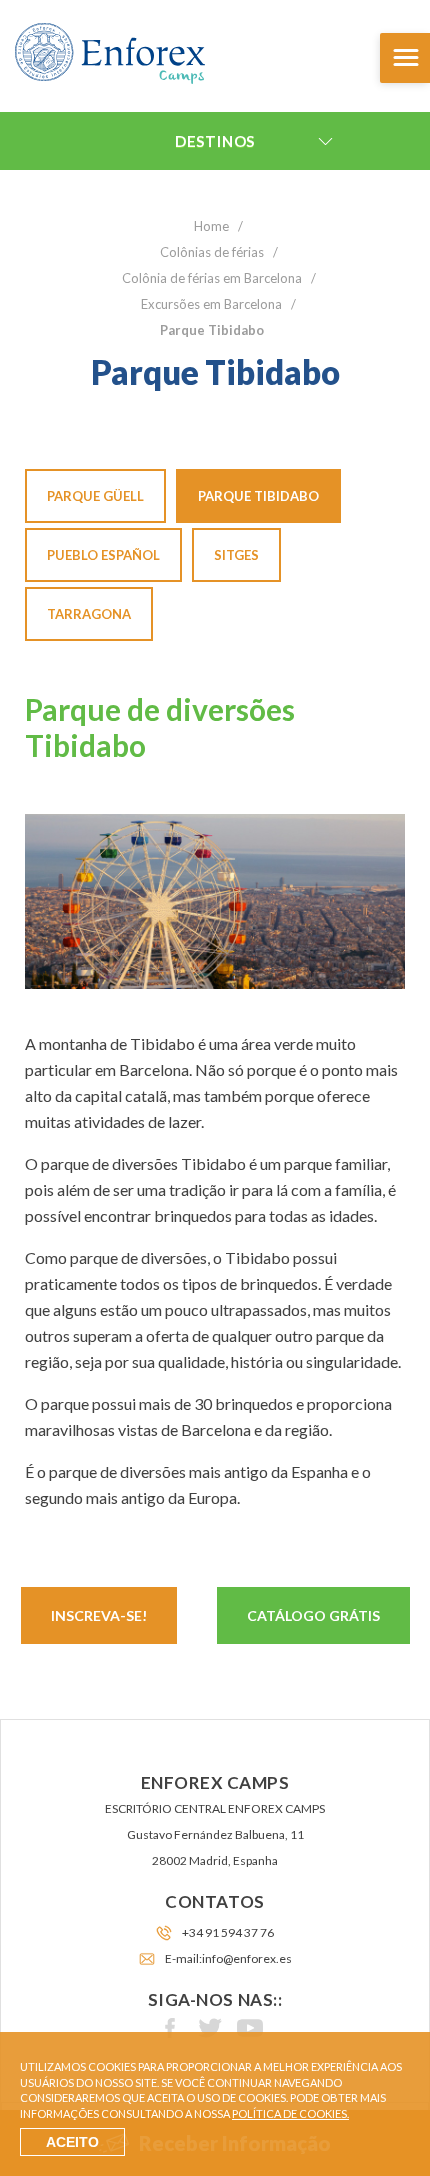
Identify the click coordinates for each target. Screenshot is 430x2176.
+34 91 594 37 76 (228, 1932)
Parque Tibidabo (258, 496)
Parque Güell (95, 496)
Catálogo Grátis (313, 1615)
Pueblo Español (103, 555)
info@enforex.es (247, 1958)
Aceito (72, 2142)
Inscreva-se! (99, 1615)
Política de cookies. (290, 2113)
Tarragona (89, 614)
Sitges (236, 555)
